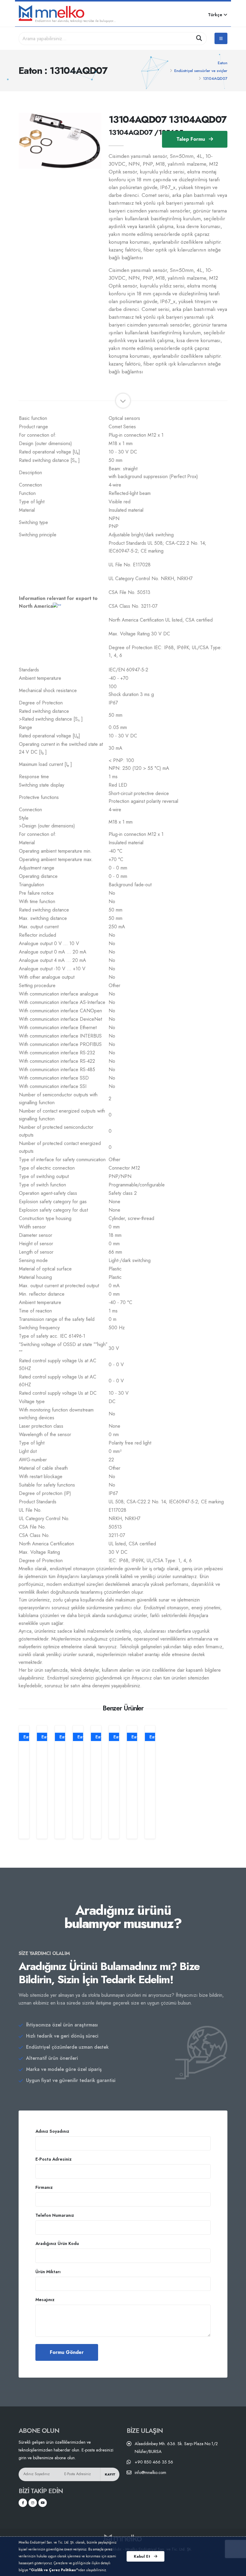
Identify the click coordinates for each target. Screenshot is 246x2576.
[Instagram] (33, 2503)
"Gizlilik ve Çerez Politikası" (54, 2570)
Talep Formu (191, 139)
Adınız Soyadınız (52, 2131)
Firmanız (44, 2187)
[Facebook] (23, 2503)
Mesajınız (45, 2300)
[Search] (199, 39)
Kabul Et (143, 2556)
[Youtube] (43, 2503)
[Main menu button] (221, 38)
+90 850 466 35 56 (154, 2462)
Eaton (223, 63)
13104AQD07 (215, 78)
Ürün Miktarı (48, 2272)
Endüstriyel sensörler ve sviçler (201, 71)
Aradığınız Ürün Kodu (57, 2243)
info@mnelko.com (150, 2472)
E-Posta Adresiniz (54, 2159)
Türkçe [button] (216, 15)
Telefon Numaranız (55, 2215)
